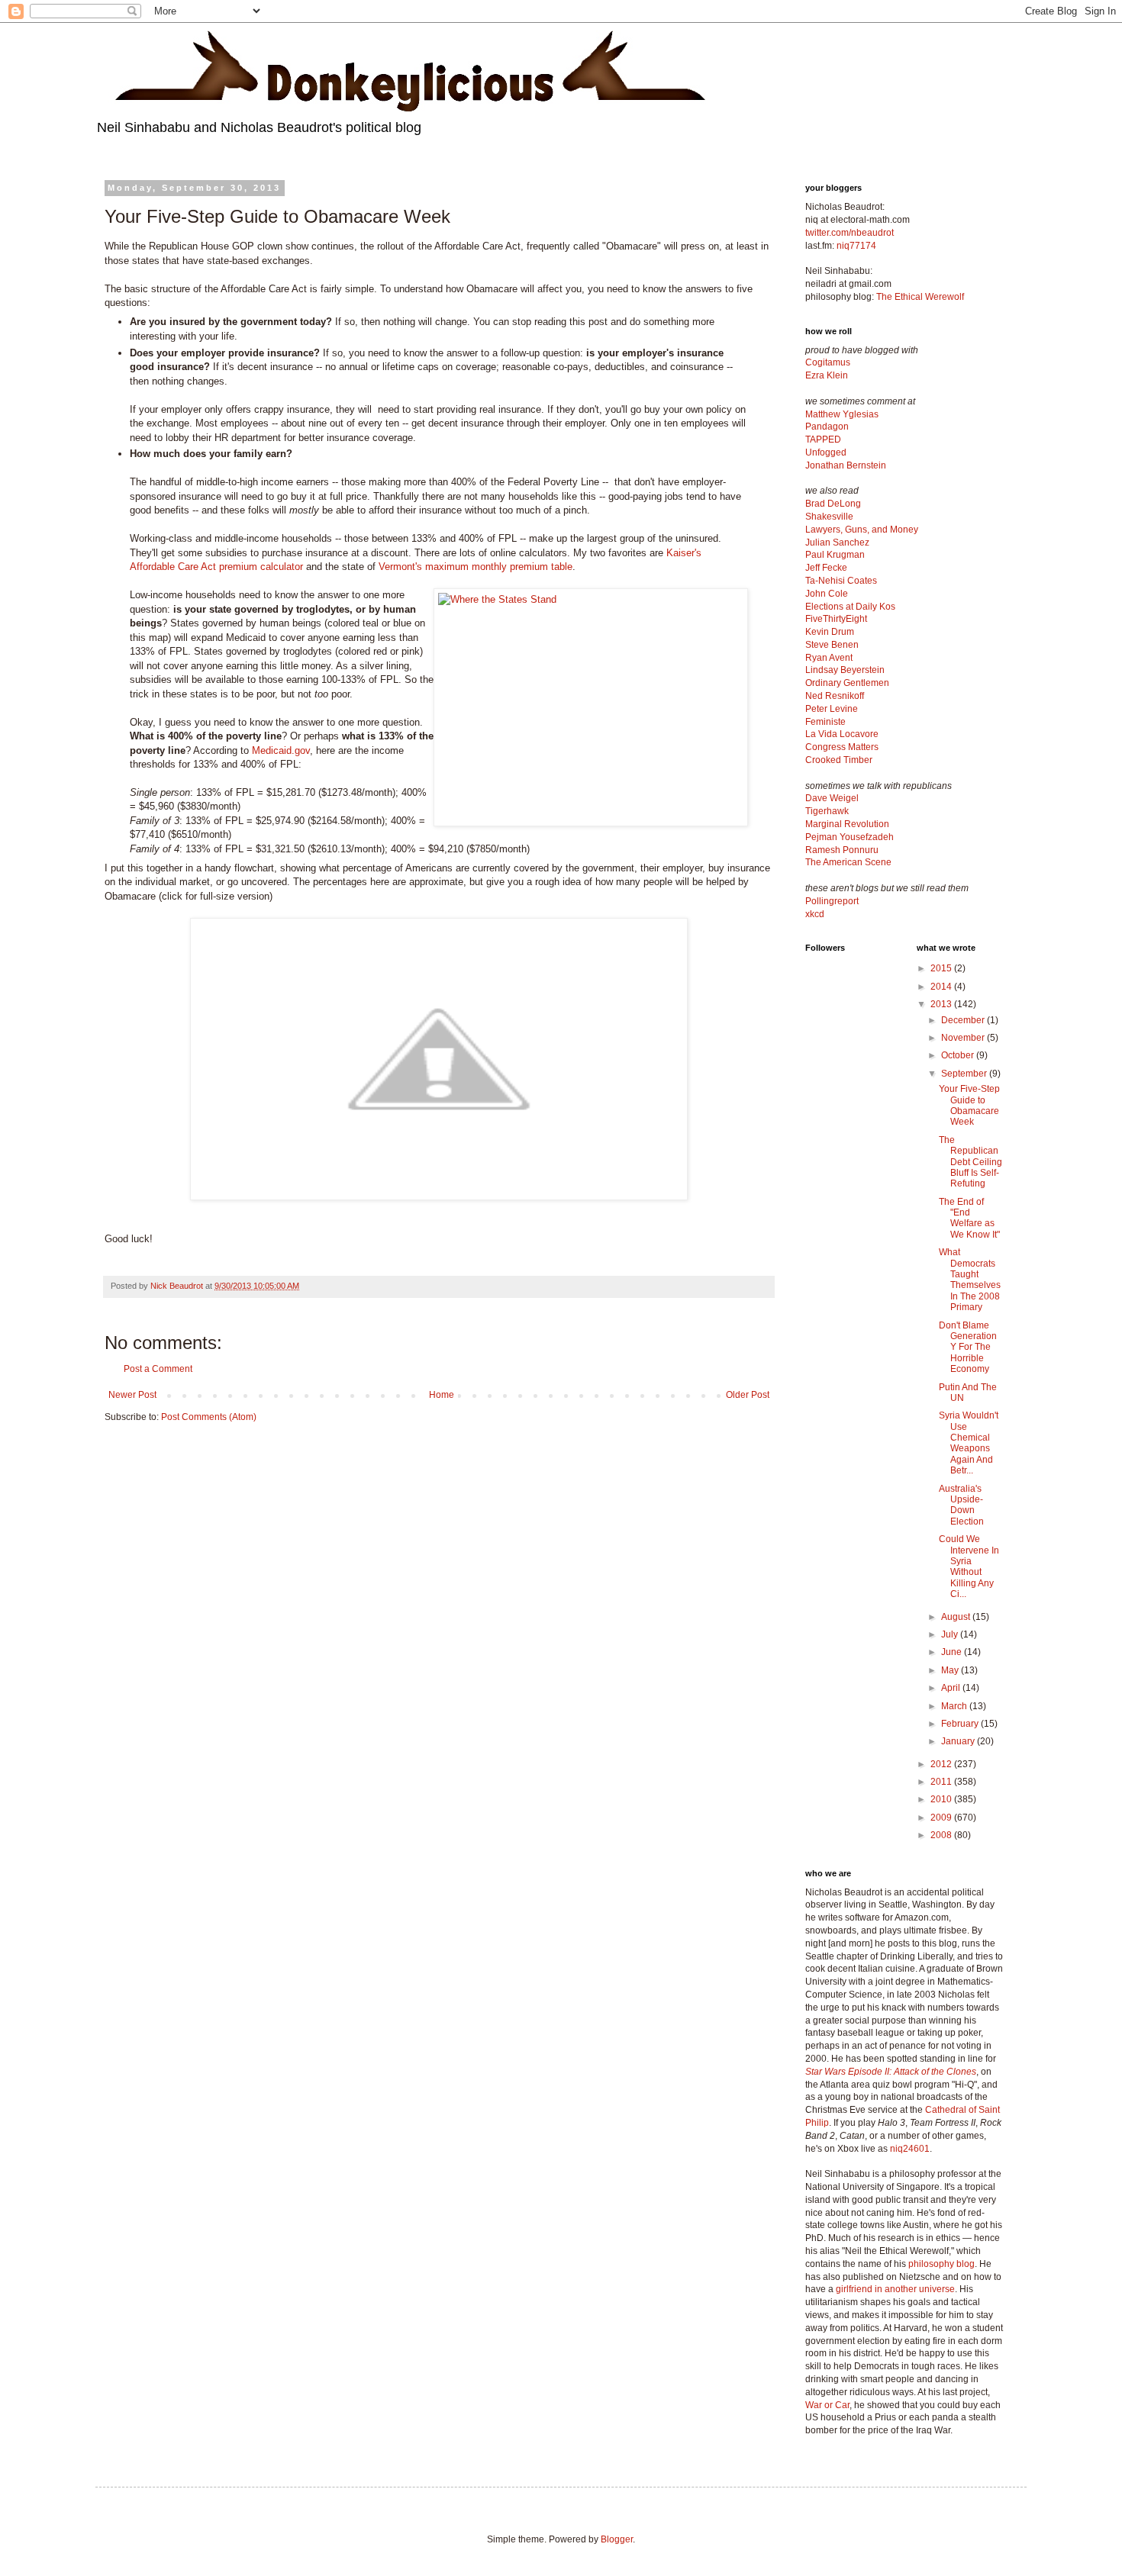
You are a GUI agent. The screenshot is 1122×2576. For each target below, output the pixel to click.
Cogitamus (828, 362)
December (964, 1020)
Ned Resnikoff (835, 696)
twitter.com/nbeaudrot (850, 233)
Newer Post (132, 1395)
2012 (942, 1764)
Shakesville (829, 517)
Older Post (748, 1395)
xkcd (815, 914)
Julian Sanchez (837, 543)
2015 (942, 968)
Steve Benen (832, 645)
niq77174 (856, 246)
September (965, 1074)
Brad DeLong (833, 504)
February (961, 1724)
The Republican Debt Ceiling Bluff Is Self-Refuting (970, 1162)
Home (442, 1395)
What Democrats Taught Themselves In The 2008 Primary (970, 1280)
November (964, 1038)
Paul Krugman (835, 555)
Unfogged (826, 452)
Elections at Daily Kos (850, 607)
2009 (942, 1818)
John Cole (827, 594)
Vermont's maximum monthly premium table (476, 567)
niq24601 (910, 2149)
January (959, 1741)
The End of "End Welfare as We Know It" (969, 1218)
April (952, 1688)
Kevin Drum (830, 632)
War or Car (827, 2405)
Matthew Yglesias (842, 414)
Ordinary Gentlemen (847, 683)
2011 (942, 1782)
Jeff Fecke (826, 568)
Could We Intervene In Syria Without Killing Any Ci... (969, 1567)
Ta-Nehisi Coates (841, 581)
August (957, 1617)
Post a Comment (158, 1369)
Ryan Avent (829, 658)
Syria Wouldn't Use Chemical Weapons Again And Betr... (969, 1443)
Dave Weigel (832, 798)
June (953, 1652)
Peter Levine (832, 709)
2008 (942, 1835)
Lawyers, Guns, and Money (862, 530)
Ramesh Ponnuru (842, 850)
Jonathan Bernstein (846, 465)
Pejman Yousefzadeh (850, 837)
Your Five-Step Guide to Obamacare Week (969, 1105)
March (955, 1706)
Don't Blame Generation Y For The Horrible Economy (968, 1348)
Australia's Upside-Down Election (961, 1505)
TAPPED (823, 440)
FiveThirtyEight (836, 619)
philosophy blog (941, 2264)
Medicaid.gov (281, 750)
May (951, 1670)
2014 (942, 987)
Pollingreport (832, 901)
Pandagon (827, 427)
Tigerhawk (827, 811)
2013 (942, 1004)
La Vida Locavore (842, 734)
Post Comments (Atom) (209, 1417)
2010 (942, 1799)
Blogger (617, 2539)
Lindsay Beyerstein (845, 670)
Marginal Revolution (847, 824)
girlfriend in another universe (895, 2289)
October (959, 1055)
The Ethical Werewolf (920, 297)
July (951, 1634)
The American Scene (848, 862)
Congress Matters (842, 747)
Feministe (825, 722)
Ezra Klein (827, 375)
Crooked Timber (839, 760)
